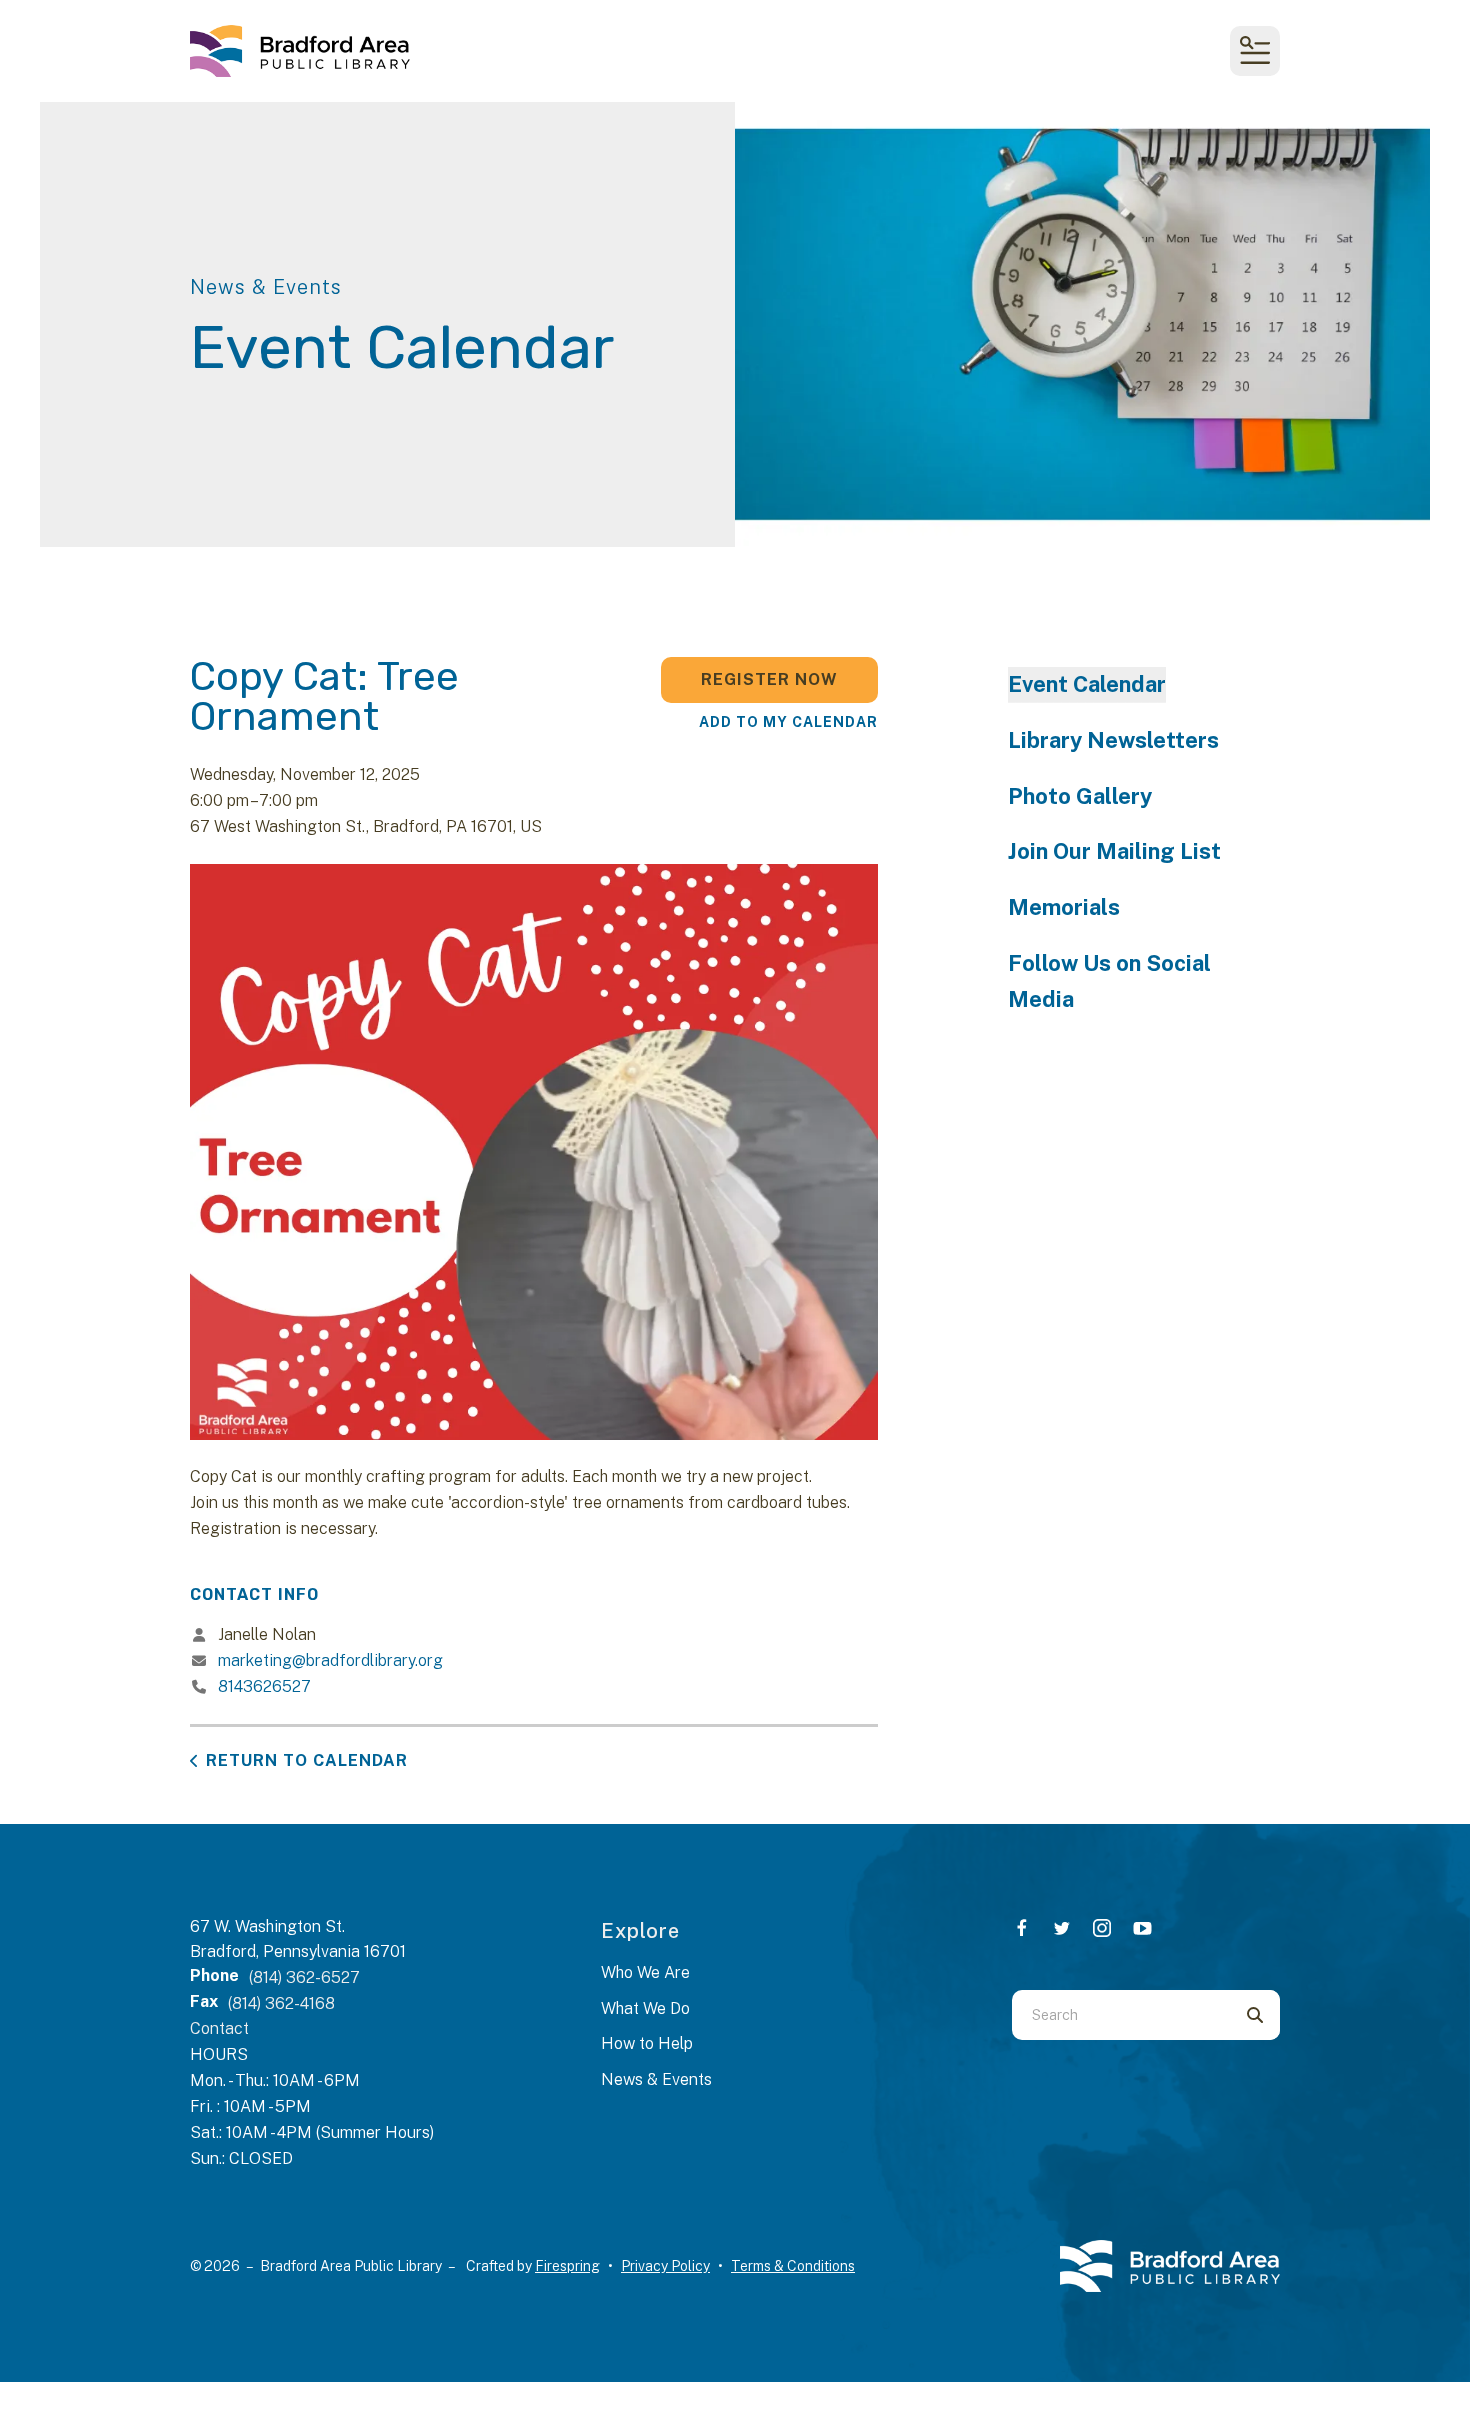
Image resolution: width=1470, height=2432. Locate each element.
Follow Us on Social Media (1109, 981)
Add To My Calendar (788, 722)
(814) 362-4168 (281, 2003)
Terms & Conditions (793, 2266)
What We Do (645, 2008)
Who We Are (645, 1972)
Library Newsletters (1113, 740)
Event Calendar (1087, 684)
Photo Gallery (1080, 796)
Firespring (567, 2266)
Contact (219, 2028)
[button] (1255, 51)
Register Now (769, 679)
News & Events (656, 2079)
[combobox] (1121, 2015)
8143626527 (264, 1686)
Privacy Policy (665, 2266)
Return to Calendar (307, 1760)
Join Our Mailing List (1114, 851)
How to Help (647, 2043)
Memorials (1064, 907)
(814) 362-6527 (304, 1977)
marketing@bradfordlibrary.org (330, 1660)
